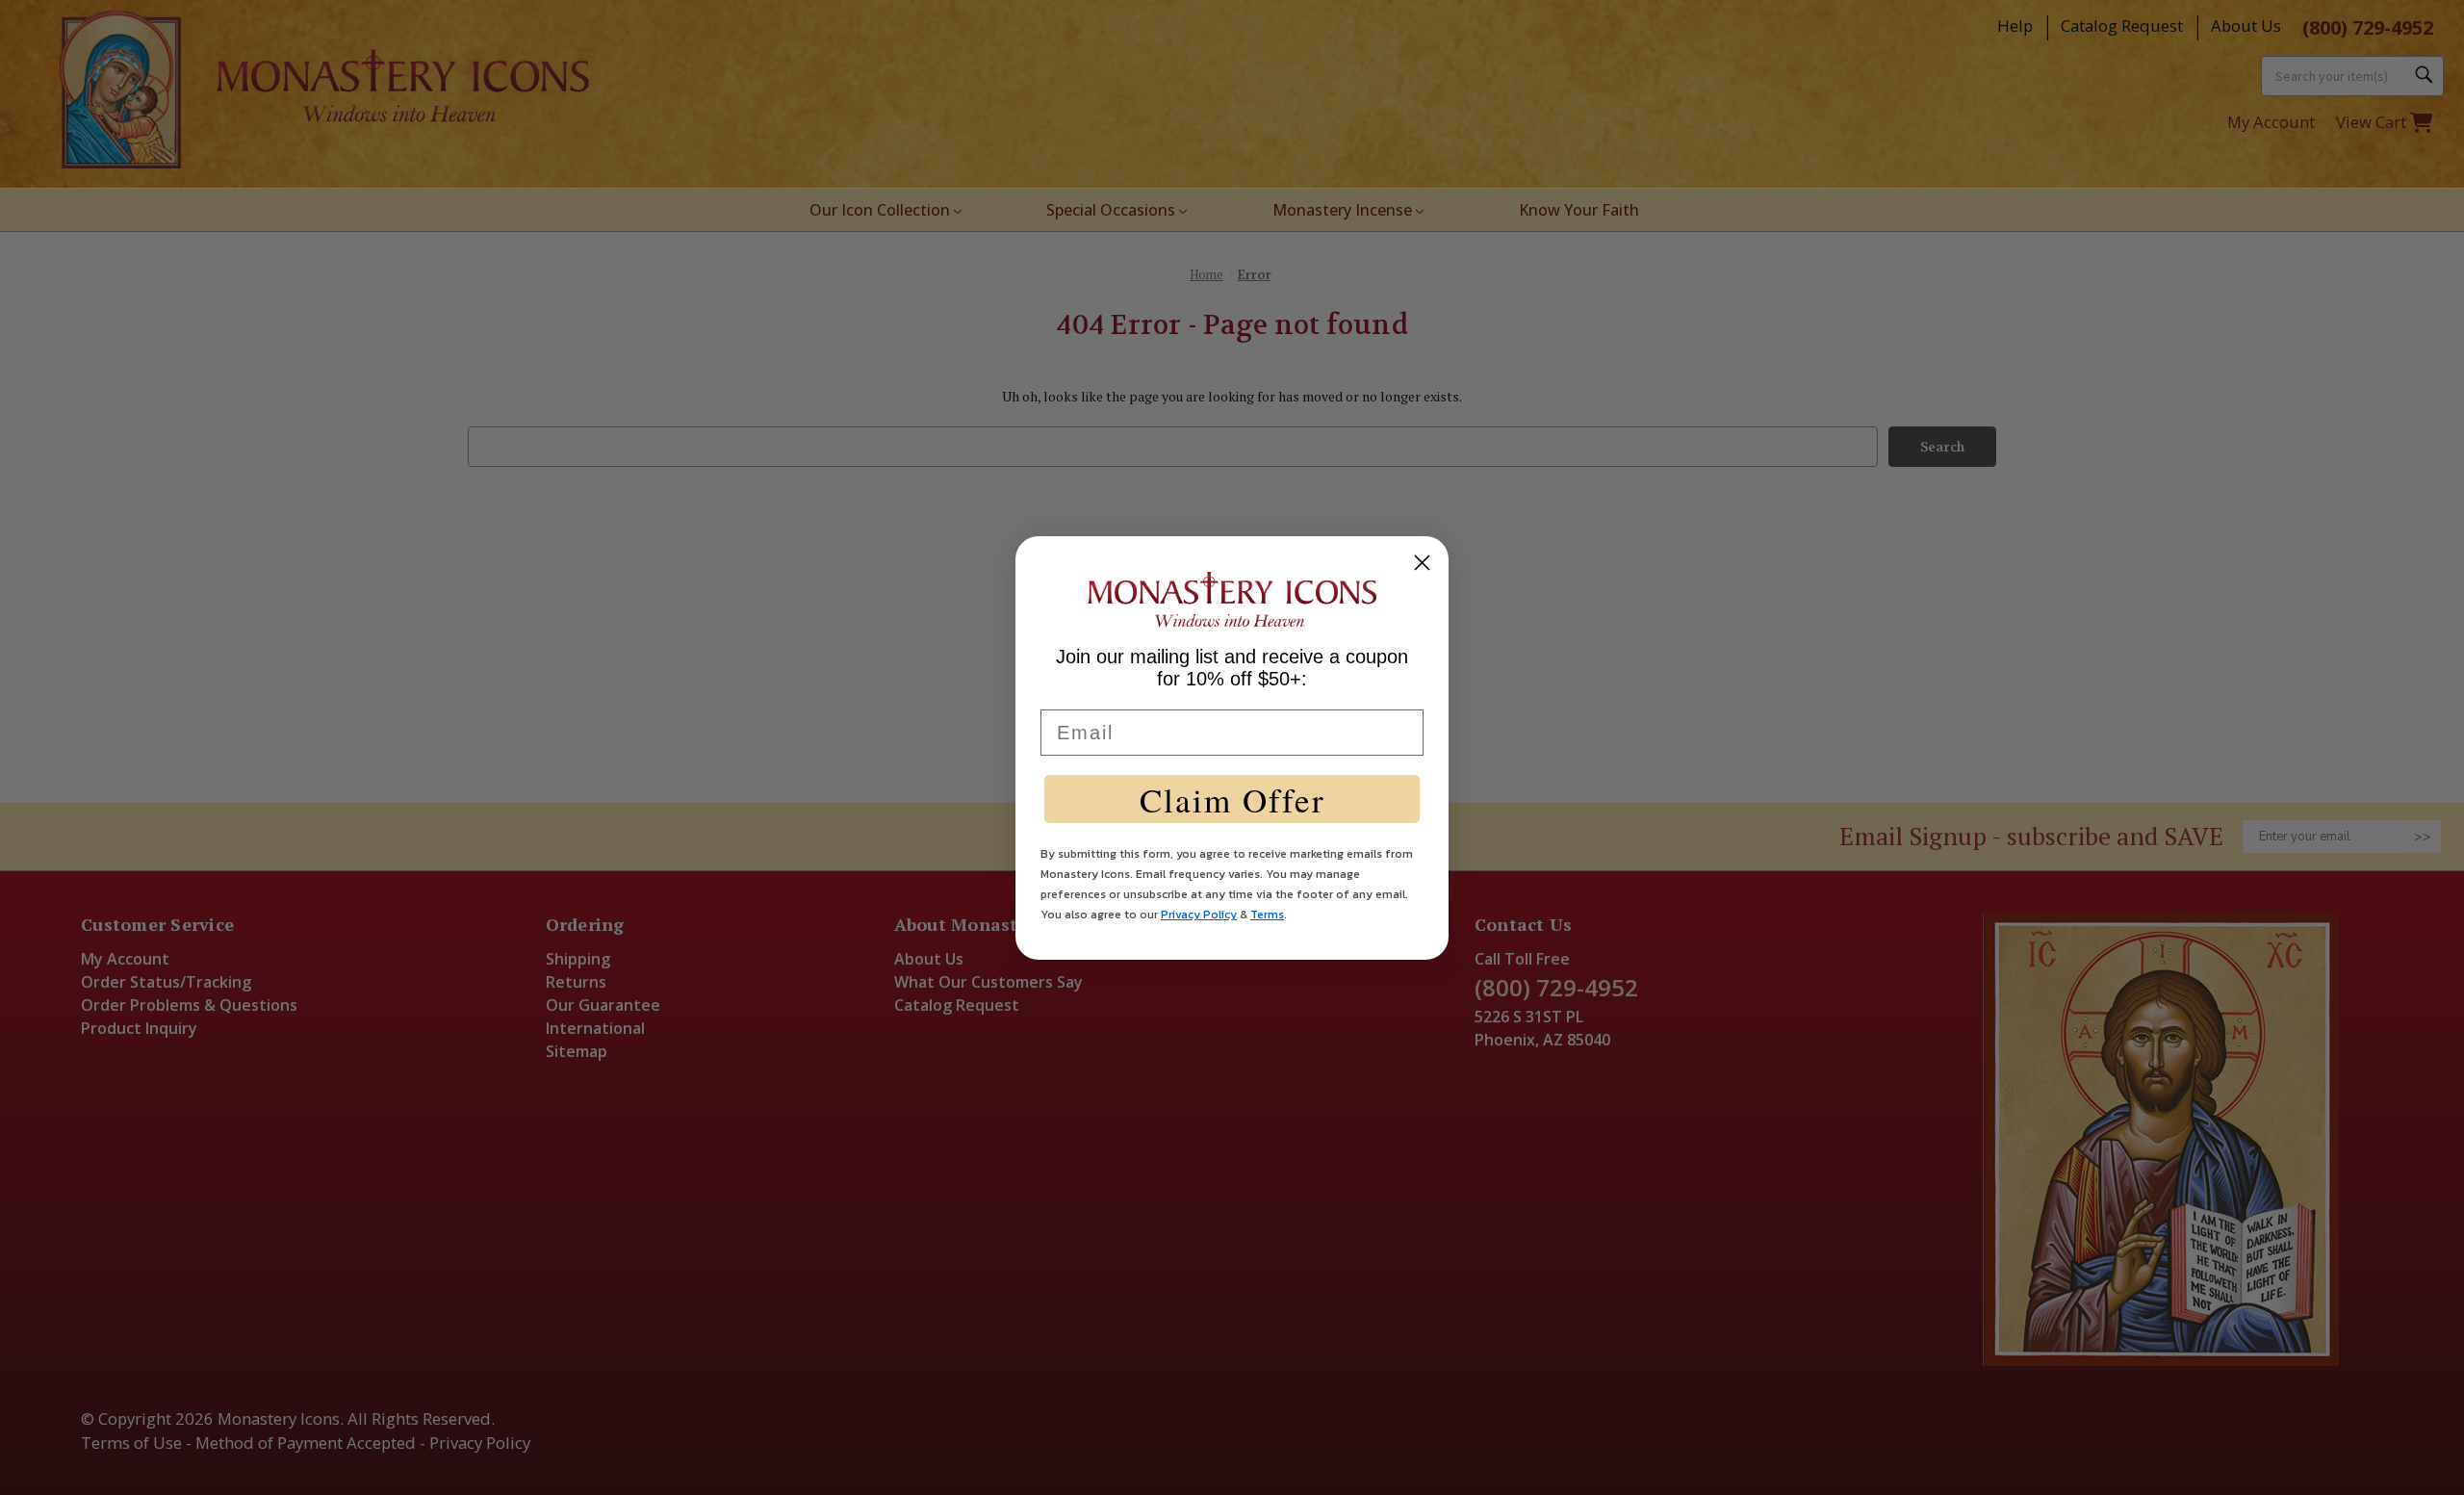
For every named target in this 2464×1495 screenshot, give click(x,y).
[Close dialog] (1422, 563)
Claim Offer (1232, 799)
